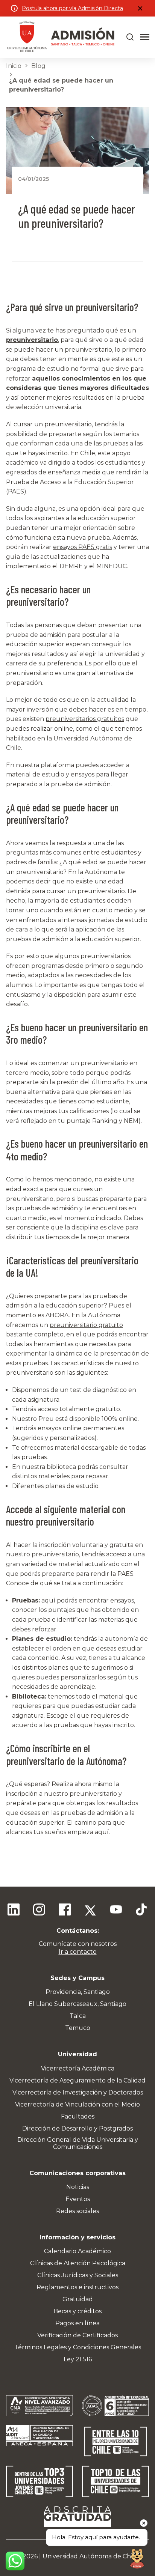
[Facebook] (65, 1911)
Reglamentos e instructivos (77, 2287)
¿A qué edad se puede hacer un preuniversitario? (61, 85)
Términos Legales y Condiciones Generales (78, 2347)
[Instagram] (39, 1911)
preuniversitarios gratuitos (85, 719)
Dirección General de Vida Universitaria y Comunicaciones (78, 2143)
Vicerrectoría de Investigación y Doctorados (78, 2092)
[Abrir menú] (145, 37)
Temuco (78, 2028)
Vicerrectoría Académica (78, 2068)
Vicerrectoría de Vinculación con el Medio (77, 2104)
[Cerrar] (140, 8)
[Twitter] (90, 1911)
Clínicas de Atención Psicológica (78, 2263)
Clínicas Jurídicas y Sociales (78, 2275)
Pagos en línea (77, 2323)
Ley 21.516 (78, 2359)
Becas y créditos (77, 2311)
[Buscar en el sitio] (130, 37)
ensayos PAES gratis (83, 547)
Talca (78, 2016)
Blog (38, 66)
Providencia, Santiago (78, 1992)
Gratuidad (78, 2299)
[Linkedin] (14, 1911)
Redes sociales (77, 2211)
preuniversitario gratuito (86, 1325)
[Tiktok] (141, 1911)
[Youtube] (116, 1911)
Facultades (78, 2116)
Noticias (78, 2187)
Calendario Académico (77, 2251)
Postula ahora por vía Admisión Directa (72, 8)
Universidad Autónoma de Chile (90, 2556)
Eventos (78, 2199)
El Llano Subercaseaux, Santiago (77, 2004)
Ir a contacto (78, 1952)
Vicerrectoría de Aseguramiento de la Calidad (77, 2080)
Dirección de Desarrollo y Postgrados (77, 2128)
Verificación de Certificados (77, 2335)
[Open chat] (137, 2558)
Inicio (14, 66)
